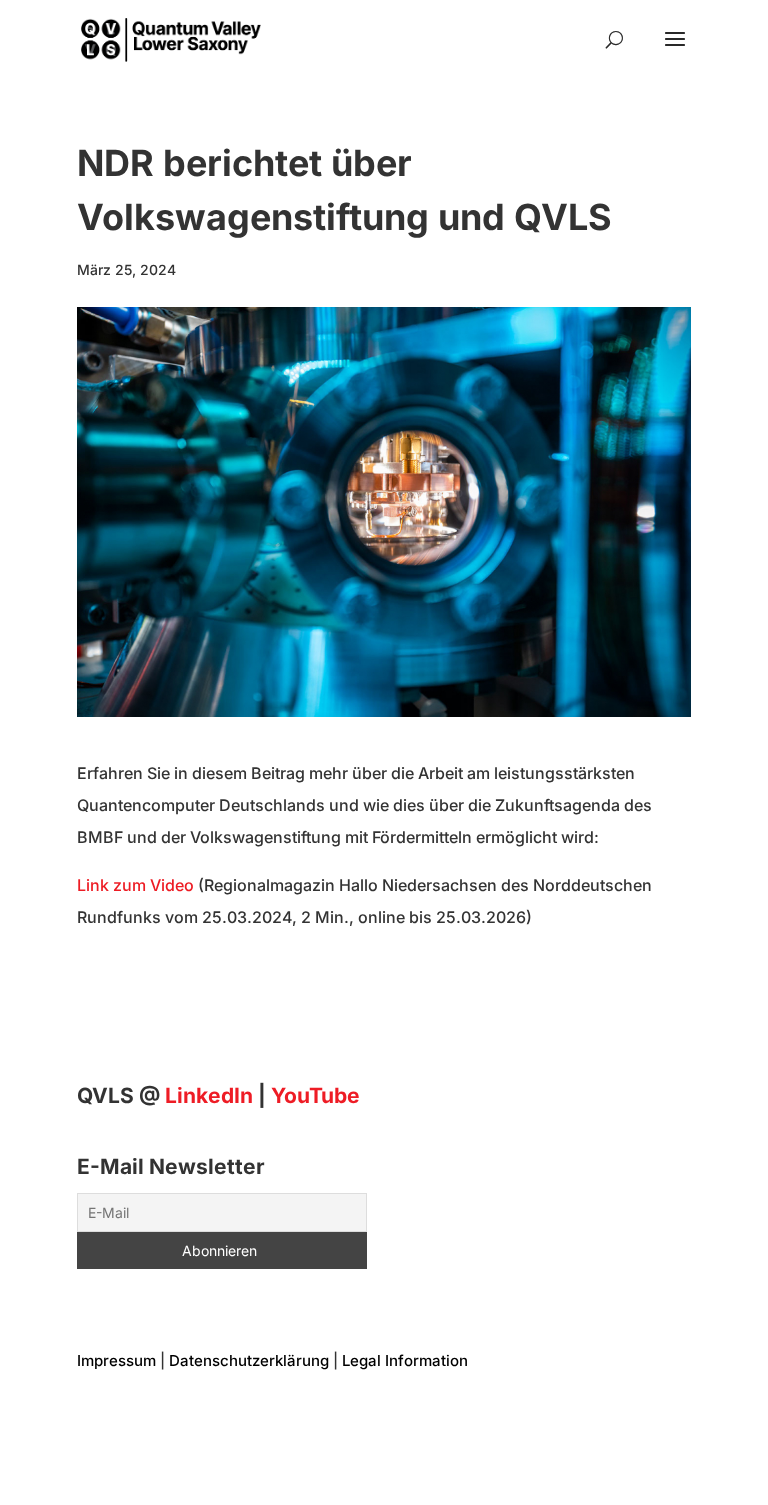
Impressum (116, 1360)
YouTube (315, 1095)
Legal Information (405, 1360)
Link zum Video (135, 885)
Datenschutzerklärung (249, 1360)
